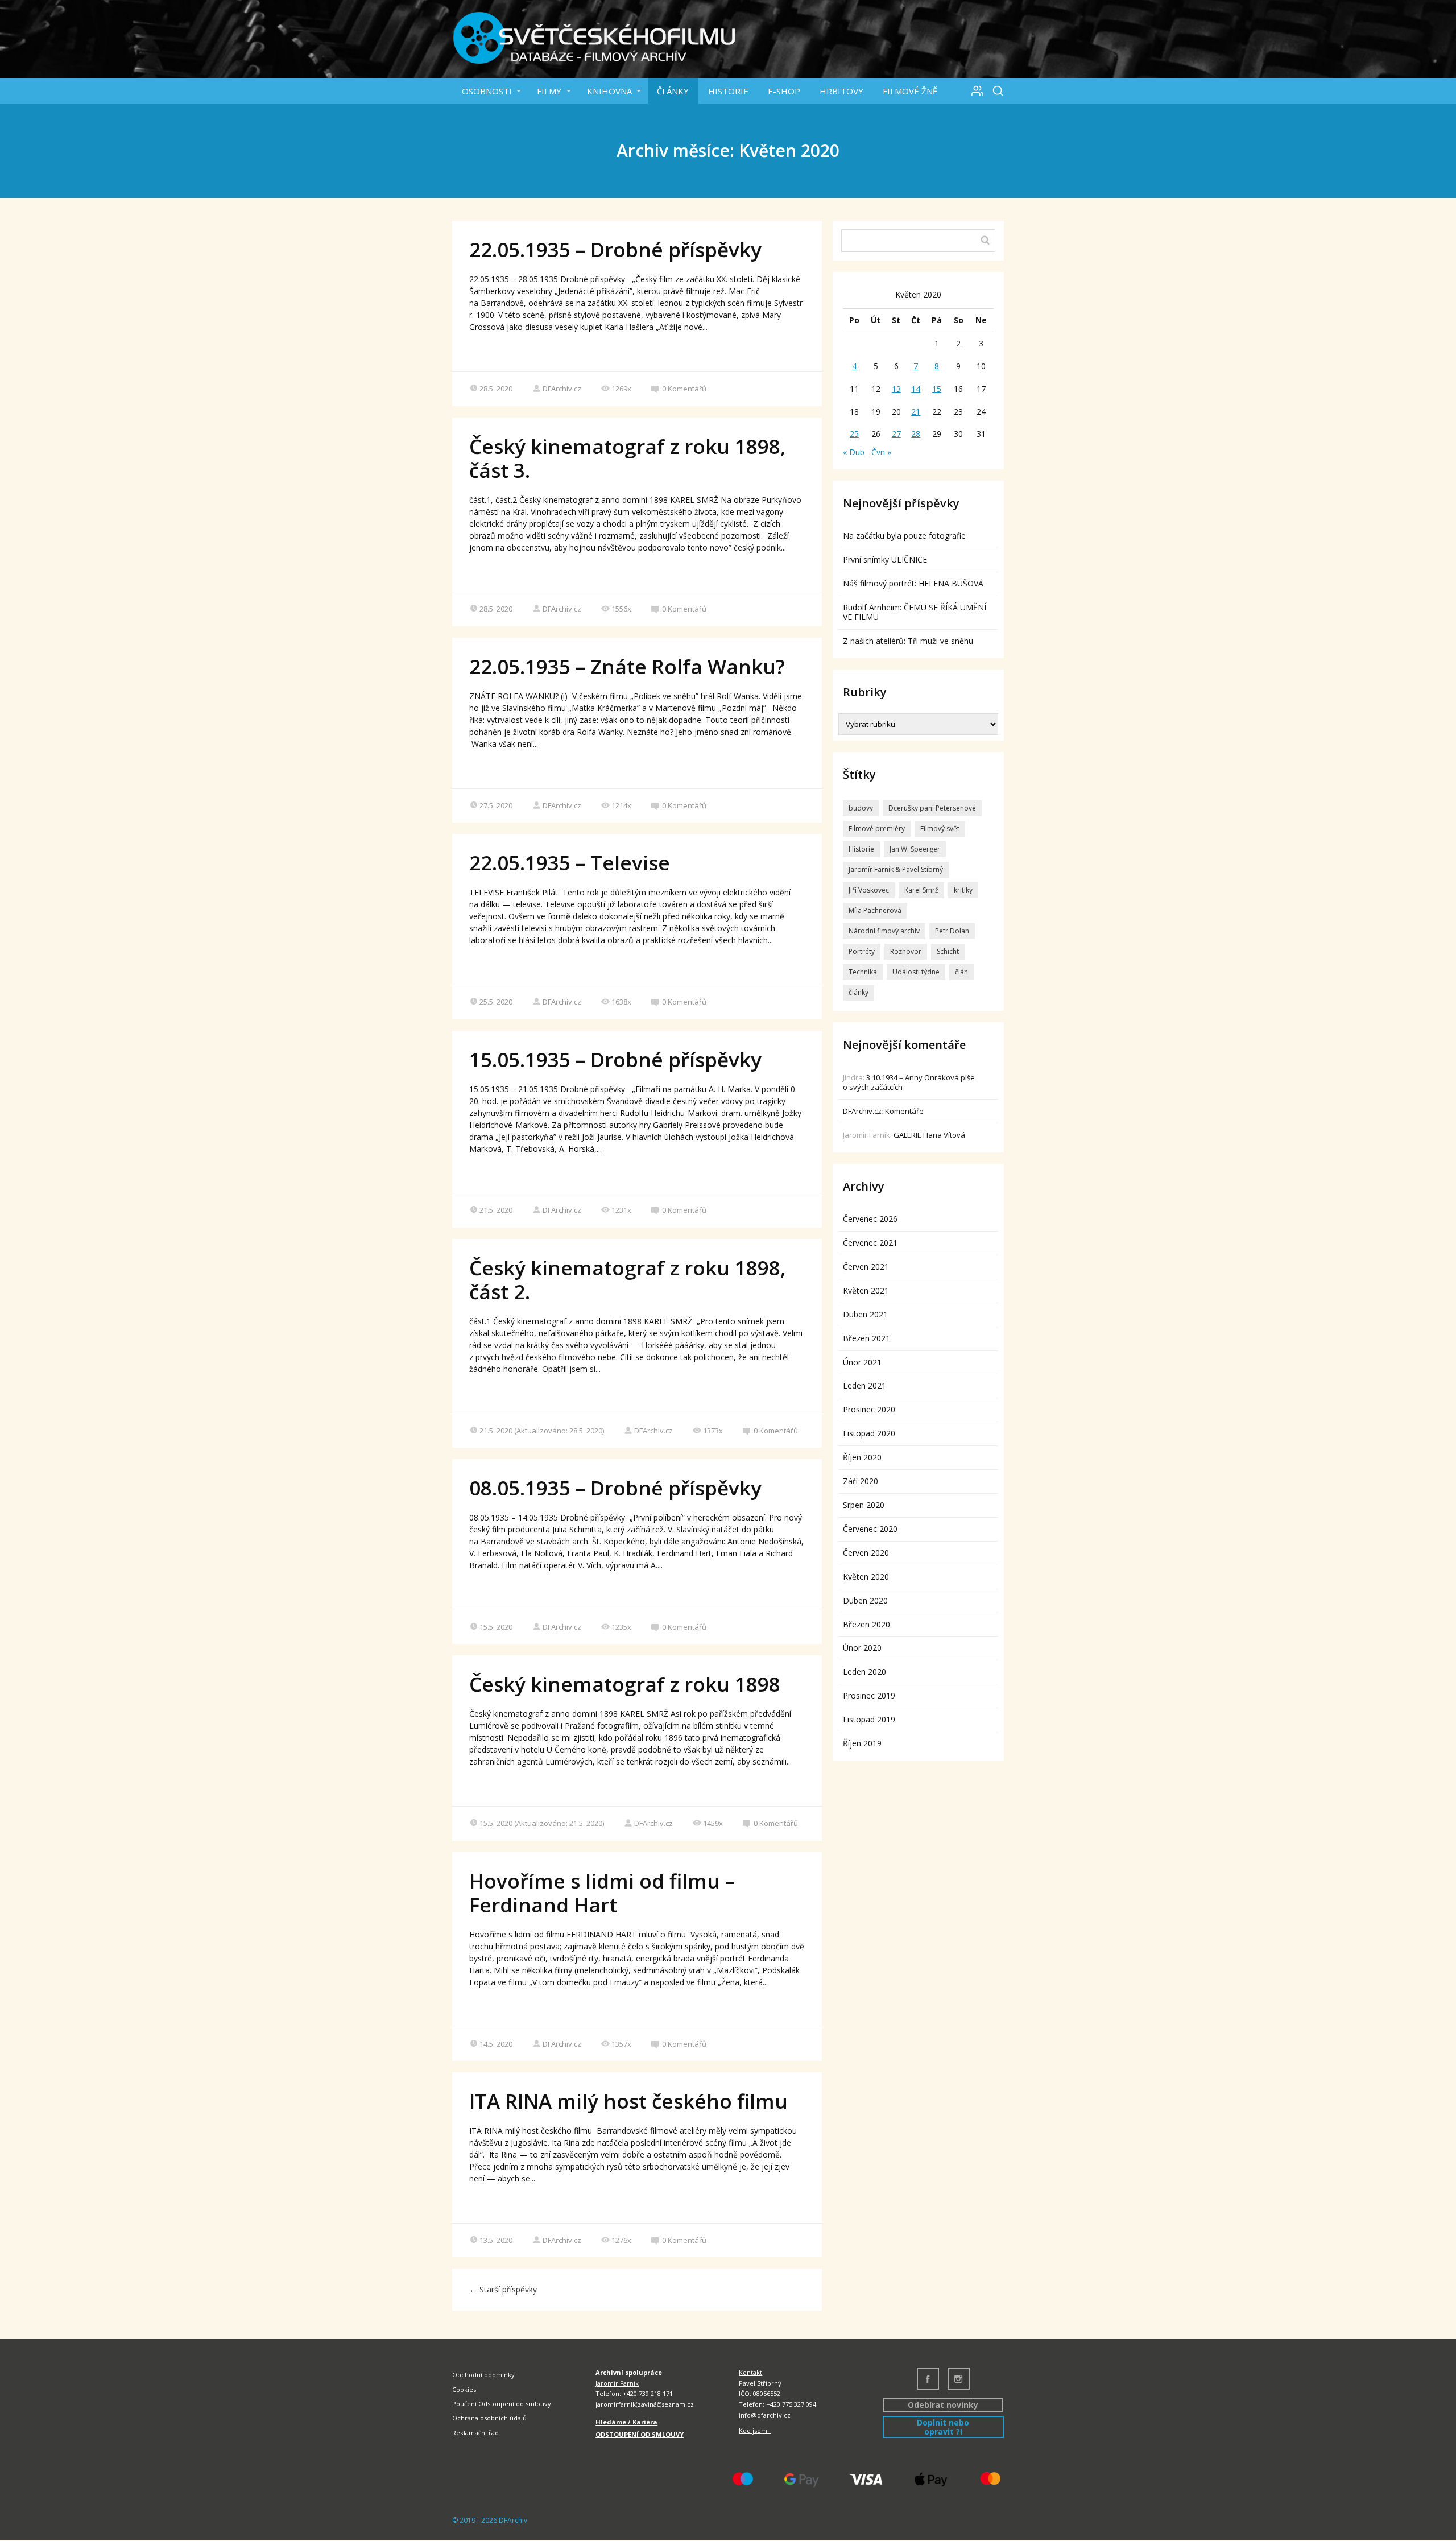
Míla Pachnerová (875, 910)
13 (896, 389)
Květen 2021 (866, 1290)
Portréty (862, 951)
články (859, 992)
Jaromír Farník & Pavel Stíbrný (896, 869)
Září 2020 (861, 1481)
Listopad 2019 (869, 1719)
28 (916, 434)
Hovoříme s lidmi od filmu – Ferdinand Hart (602, 1893)
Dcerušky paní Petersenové (932, 808)
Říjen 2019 (862, 1743)
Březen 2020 (866, 1624)
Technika (863, 972)
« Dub (854, 452)
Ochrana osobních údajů (489, 2418)
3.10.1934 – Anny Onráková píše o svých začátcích (909, 1082)
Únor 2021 (862, 1362)
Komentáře (904, 1111)
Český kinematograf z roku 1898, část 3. (628, 458)
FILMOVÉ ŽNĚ (910, 91)
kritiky (963, 890)
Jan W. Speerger (915, 849)
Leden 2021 (864, 1385)
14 (916, 389)
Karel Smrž (921, 890)
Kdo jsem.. (755, 2430)
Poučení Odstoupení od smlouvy (502, 2404)
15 (937, 389)
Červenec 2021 (870, 1243)
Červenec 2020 (870, 1529)
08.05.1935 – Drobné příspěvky (615, 1488)
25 (854, 434)
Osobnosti (487, 91)
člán (961, 972)
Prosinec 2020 (869, 1409)
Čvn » (881, 452)
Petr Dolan (952, 931)
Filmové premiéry (877, 829)
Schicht (948, 951)
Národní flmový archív (884, 931)
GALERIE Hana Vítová (929, 1135)
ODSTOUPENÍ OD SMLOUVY (640, 2434)
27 (896, 434)
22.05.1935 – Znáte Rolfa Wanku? (627, 666)
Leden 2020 (864, 1672)
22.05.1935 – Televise (570, 863)
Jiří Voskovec (869, 890)
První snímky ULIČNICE (885, 559)
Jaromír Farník (617, 2383)
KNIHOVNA (609, 91)
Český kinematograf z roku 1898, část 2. (628, 1280)
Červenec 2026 (870, 1219)
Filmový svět (940, 829)
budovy (861, 808)
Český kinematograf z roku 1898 (625, 1684)
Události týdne (916, 972)
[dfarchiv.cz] (594, 39)
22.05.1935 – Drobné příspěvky (615, 249)
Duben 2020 (865, 1600)
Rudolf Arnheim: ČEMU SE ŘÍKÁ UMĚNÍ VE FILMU (915, 612)
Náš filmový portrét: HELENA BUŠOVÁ (913, 583)
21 (916, 412)
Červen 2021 (866, 1267)
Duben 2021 (865, 1314)
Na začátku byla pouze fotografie (904, 536)
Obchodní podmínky (483, 2375)
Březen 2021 (866, 1338)
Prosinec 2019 (869, 1695)
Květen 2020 (866, 1577)
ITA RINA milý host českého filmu (628, 2101)
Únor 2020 (862, 1648)
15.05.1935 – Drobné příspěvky (615, 1059)
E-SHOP (784, 91)
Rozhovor (906, 951)
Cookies (464, 2389)
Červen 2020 (866, 1553)
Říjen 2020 (862, 1457)
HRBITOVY (841, 91)
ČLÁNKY (673, 91)
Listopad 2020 (869, 1433)
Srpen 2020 (864, 1505)
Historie (728, 91)
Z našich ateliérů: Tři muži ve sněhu (908, 641)
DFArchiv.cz (562, 389)
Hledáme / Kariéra (626, 2422)
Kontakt (750, 2372)
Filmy (549, 91)
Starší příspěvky (503, 2289)
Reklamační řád (475, 2433)
